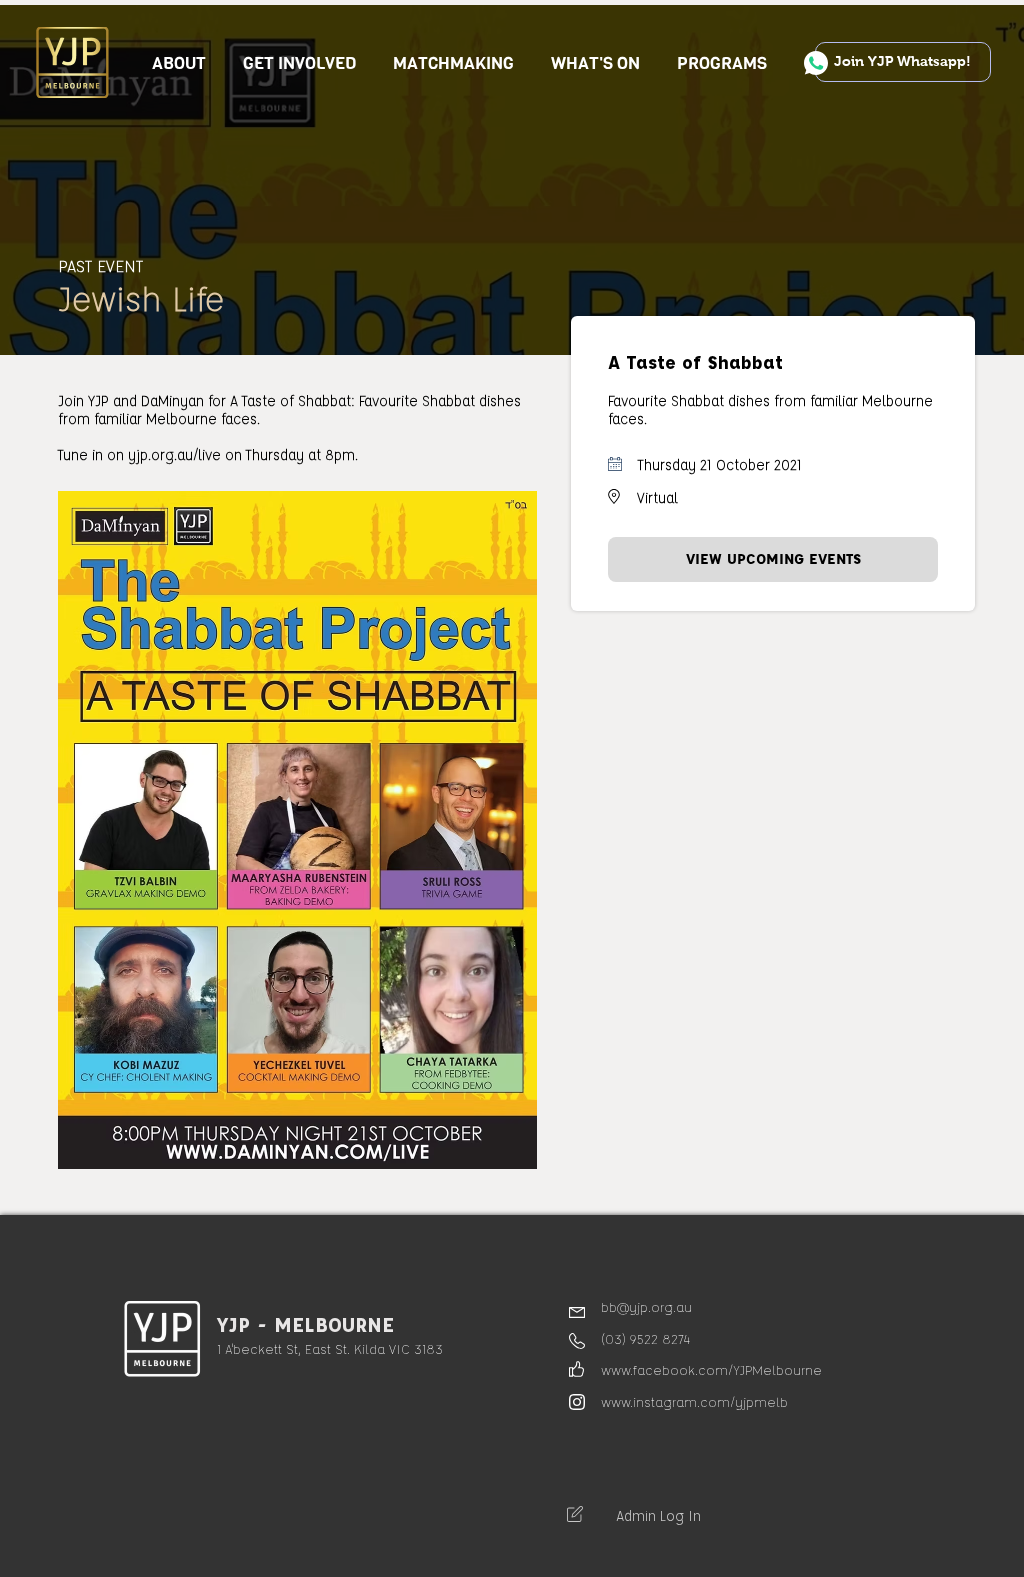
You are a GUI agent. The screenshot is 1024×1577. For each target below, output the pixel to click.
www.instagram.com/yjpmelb (694, 1401)
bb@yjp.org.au (646, 1306)
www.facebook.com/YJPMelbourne (711, 1369)
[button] (300, 63)
